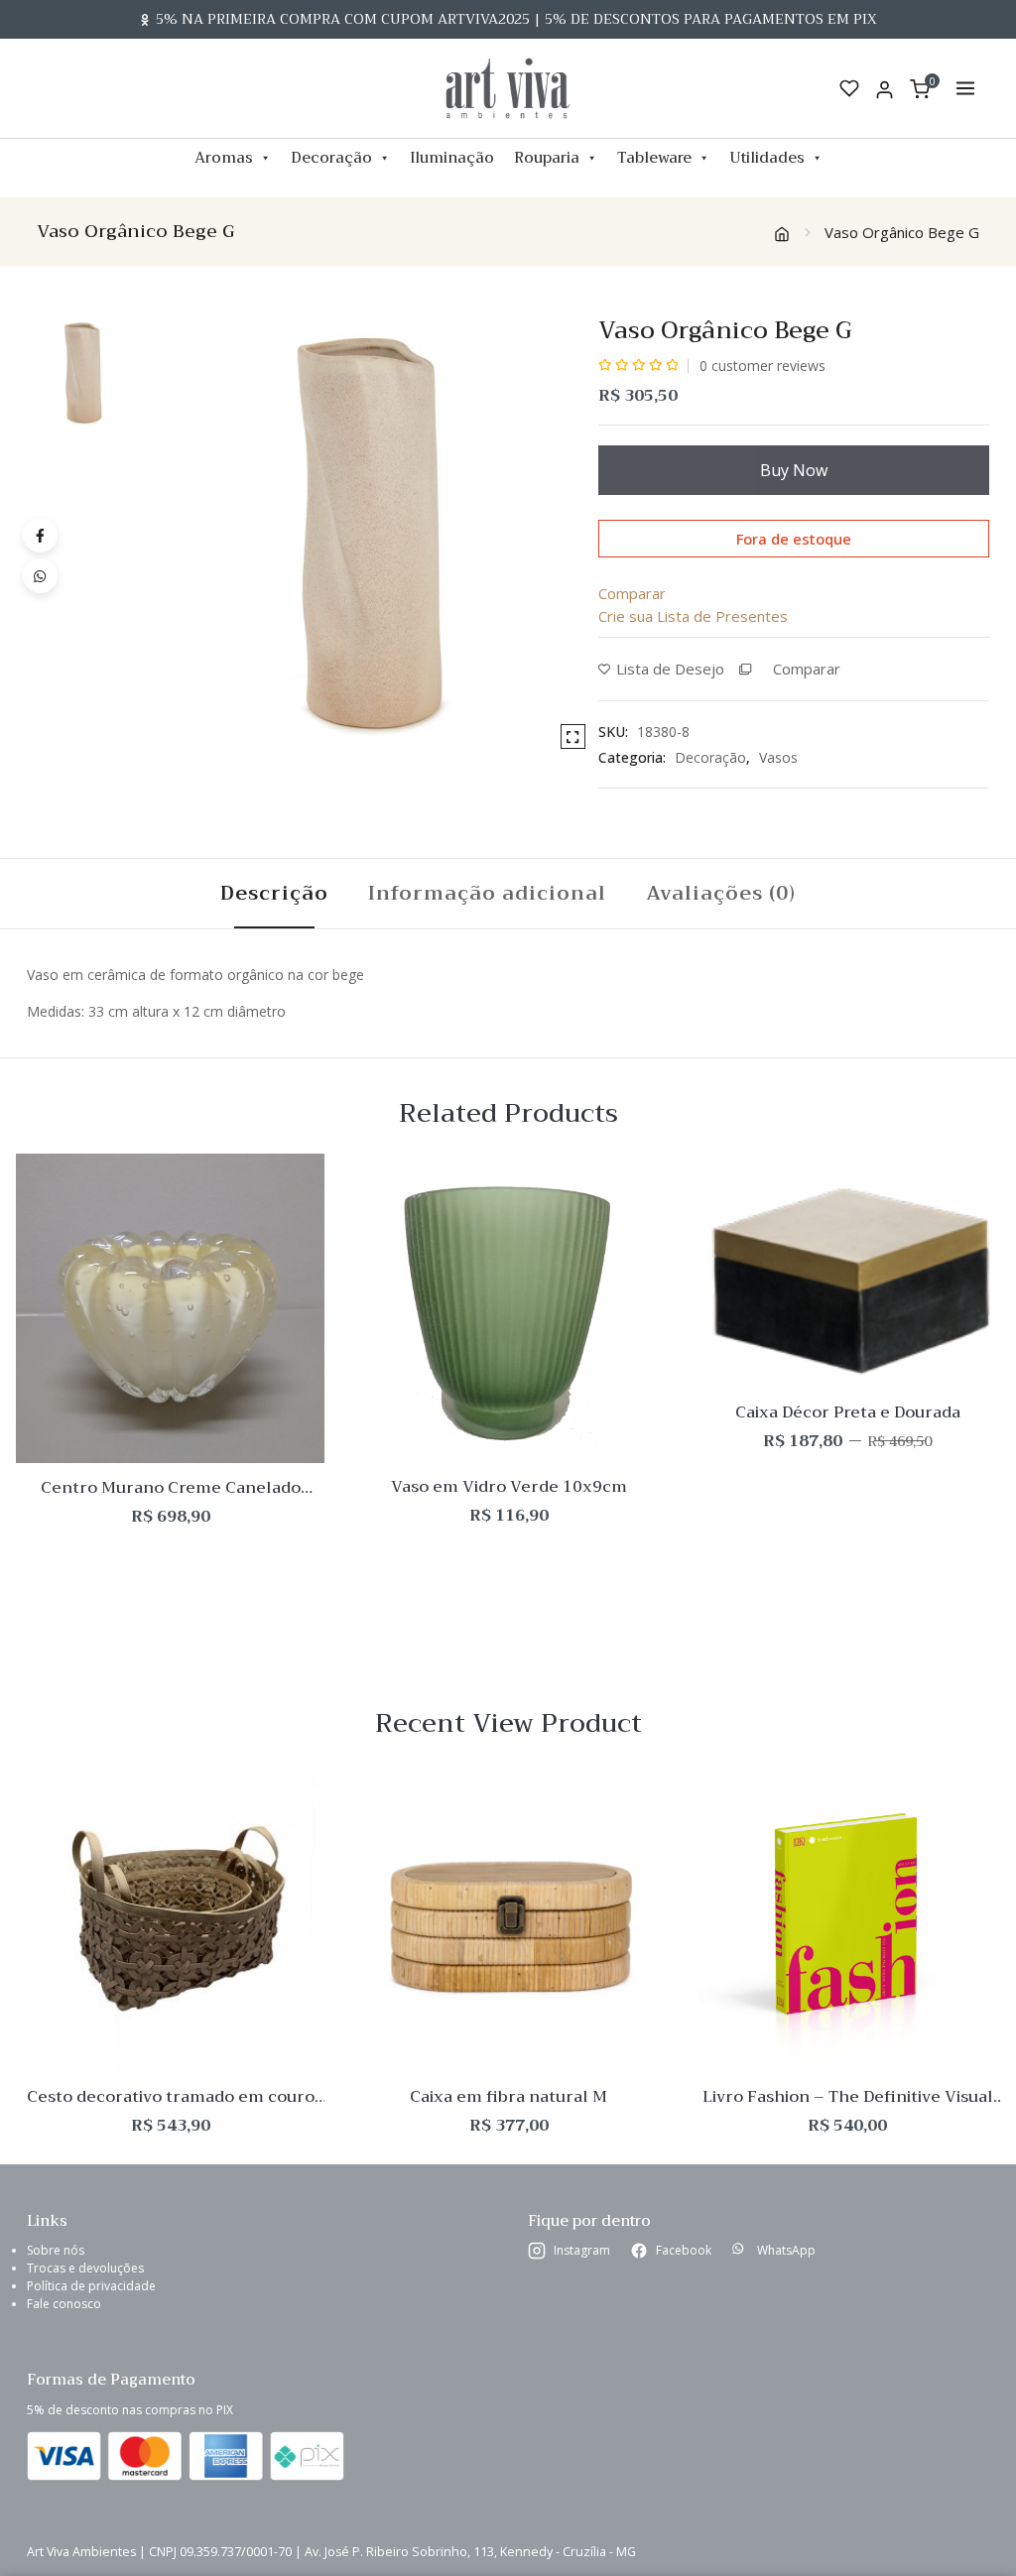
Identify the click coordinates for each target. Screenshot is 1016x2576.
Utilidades (767, 158)
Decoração (331, 158)
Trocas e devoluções (85, 2268)
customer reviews (762, 366)
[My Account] (885, 89)
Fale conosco (64, 2304)
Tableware (654, 158)
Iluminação (452, 158)
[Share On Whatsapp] (40, 576)
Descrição (274, 893)
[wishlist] (849, 88)
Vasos (778, 757)
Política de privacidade (91, 2286)
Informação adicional (487, 893)
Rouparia (547, 158)
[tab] (274, 894)
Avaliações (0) (721, 893)
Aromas (224, 158)
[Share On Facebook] (40, 535)
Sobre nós (56, 2250)
